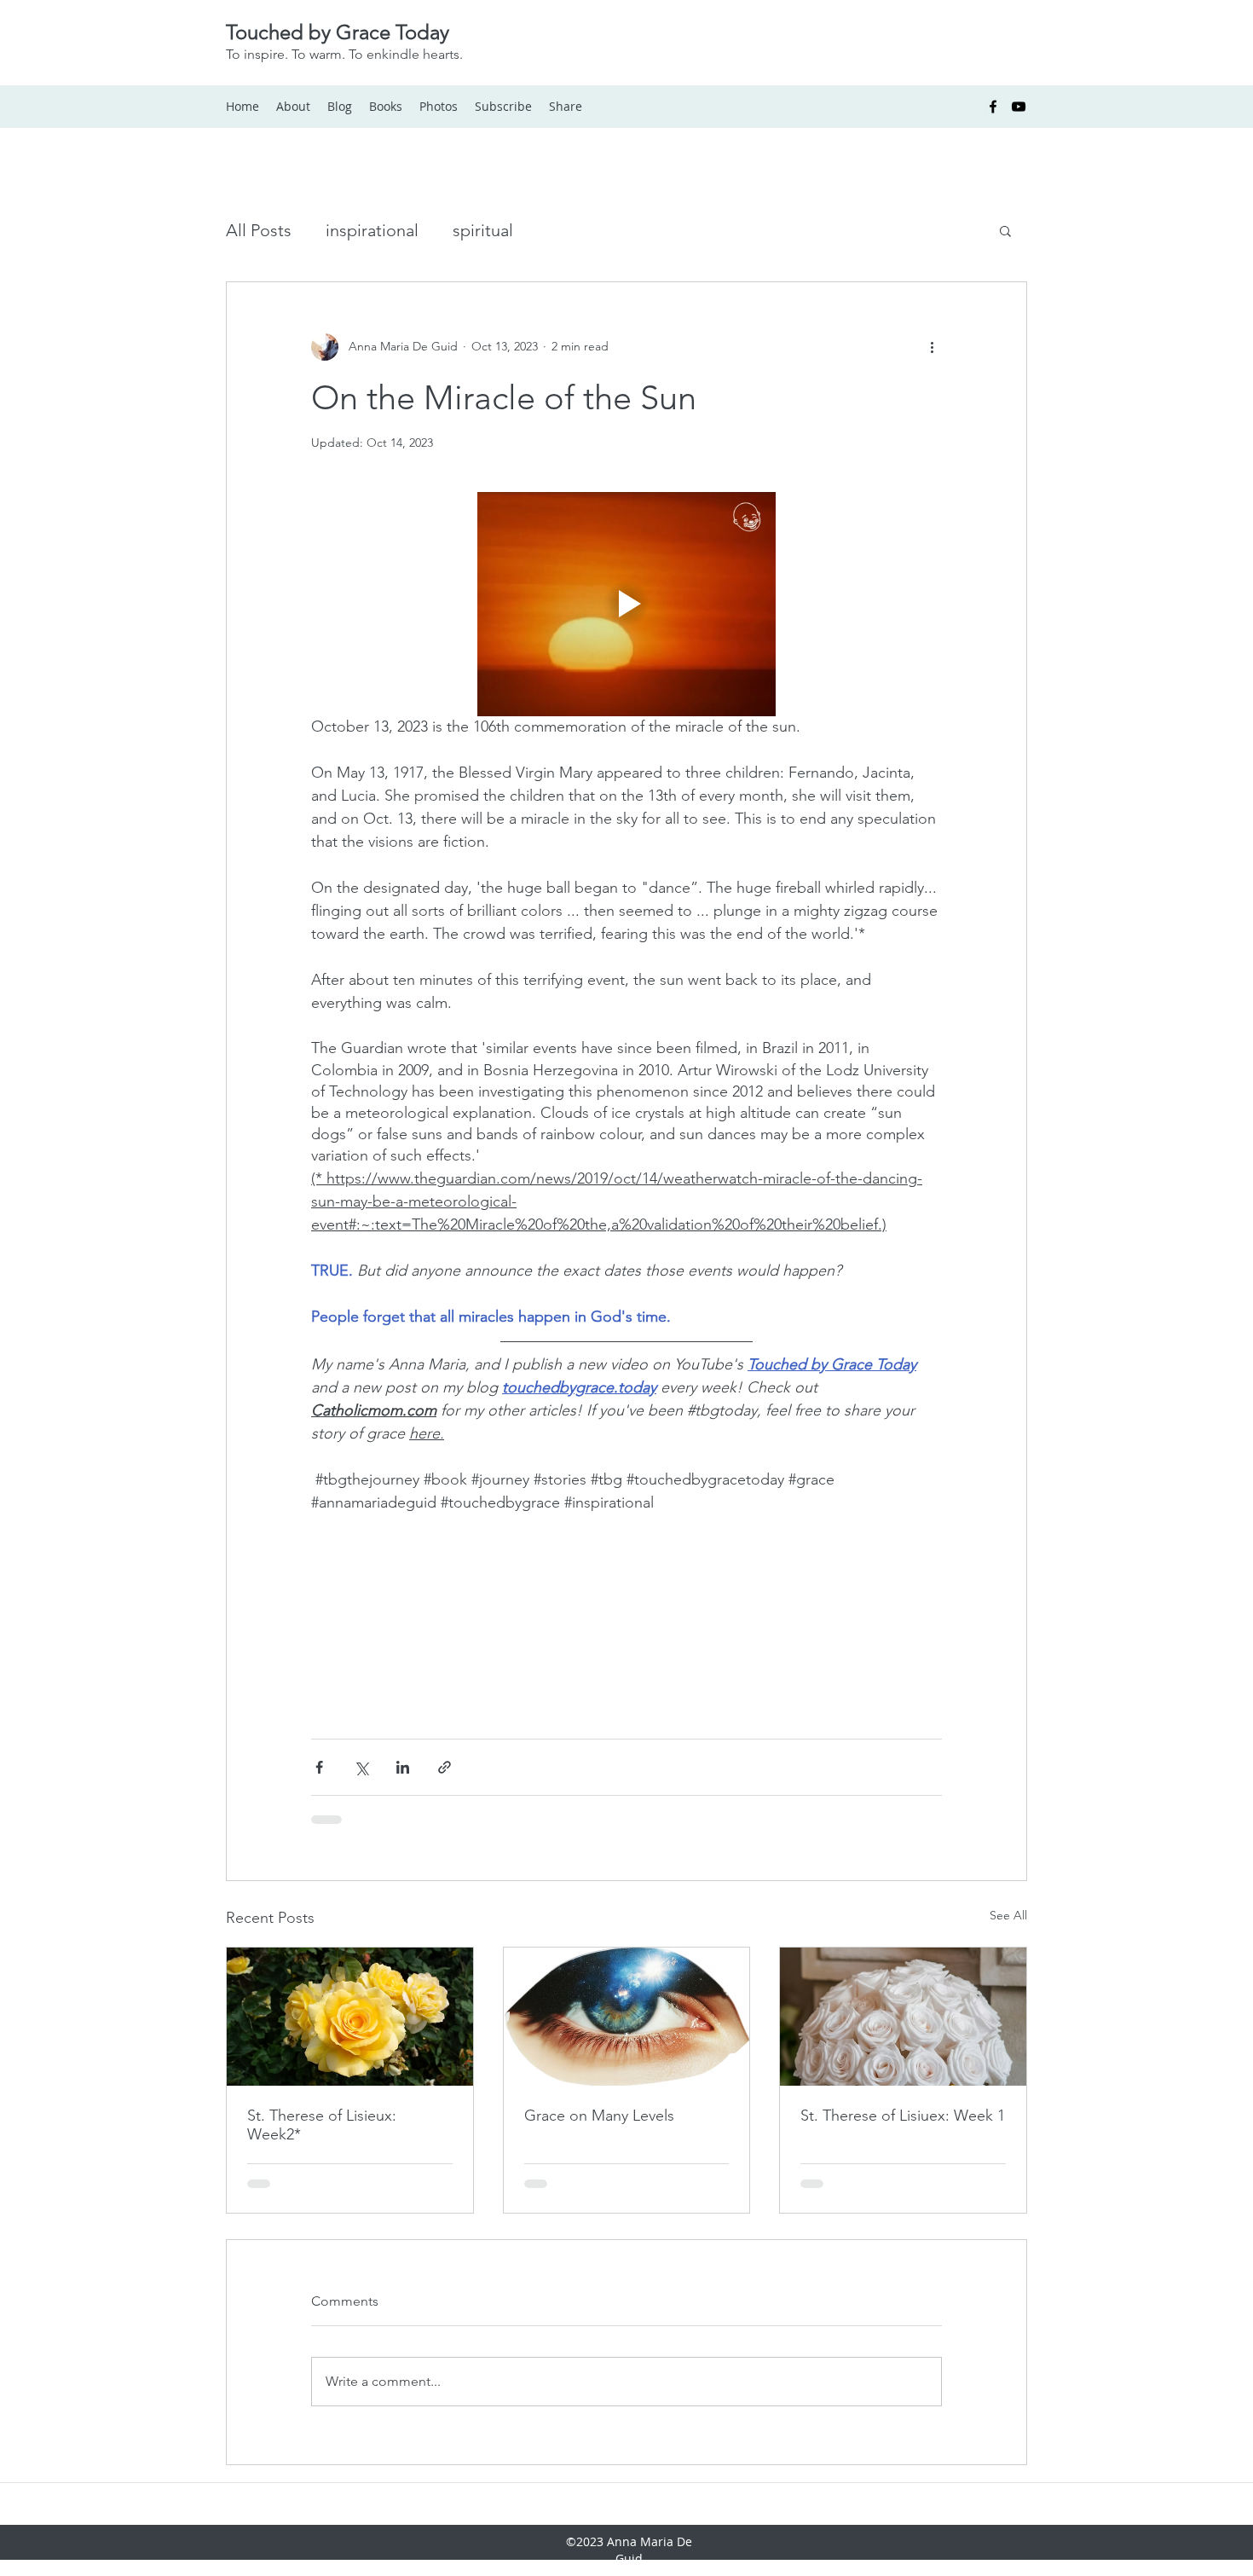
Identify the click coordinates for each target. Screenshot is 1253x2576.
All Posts (259, 230)
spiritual (483, 230)
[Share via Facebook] (319, 1671)
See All (1008, 1819)
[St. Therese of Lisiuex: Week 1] (903, 1920)
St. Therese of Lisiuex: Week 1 (903, 2019)
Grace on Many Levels (599, 2019)
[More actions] (932, 347)
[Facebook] (993, 107)
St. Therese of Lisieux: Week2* (322, 2029)
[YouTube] (1019, 107)
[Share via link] (445, 1671)
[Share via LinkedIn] (403, 1671)
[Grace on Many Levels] (627, 1920)
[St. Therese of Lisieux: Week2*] (350, 1920)
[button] (1005, 230)
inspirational (372, 230)
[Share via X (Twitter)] (361, 1671)
